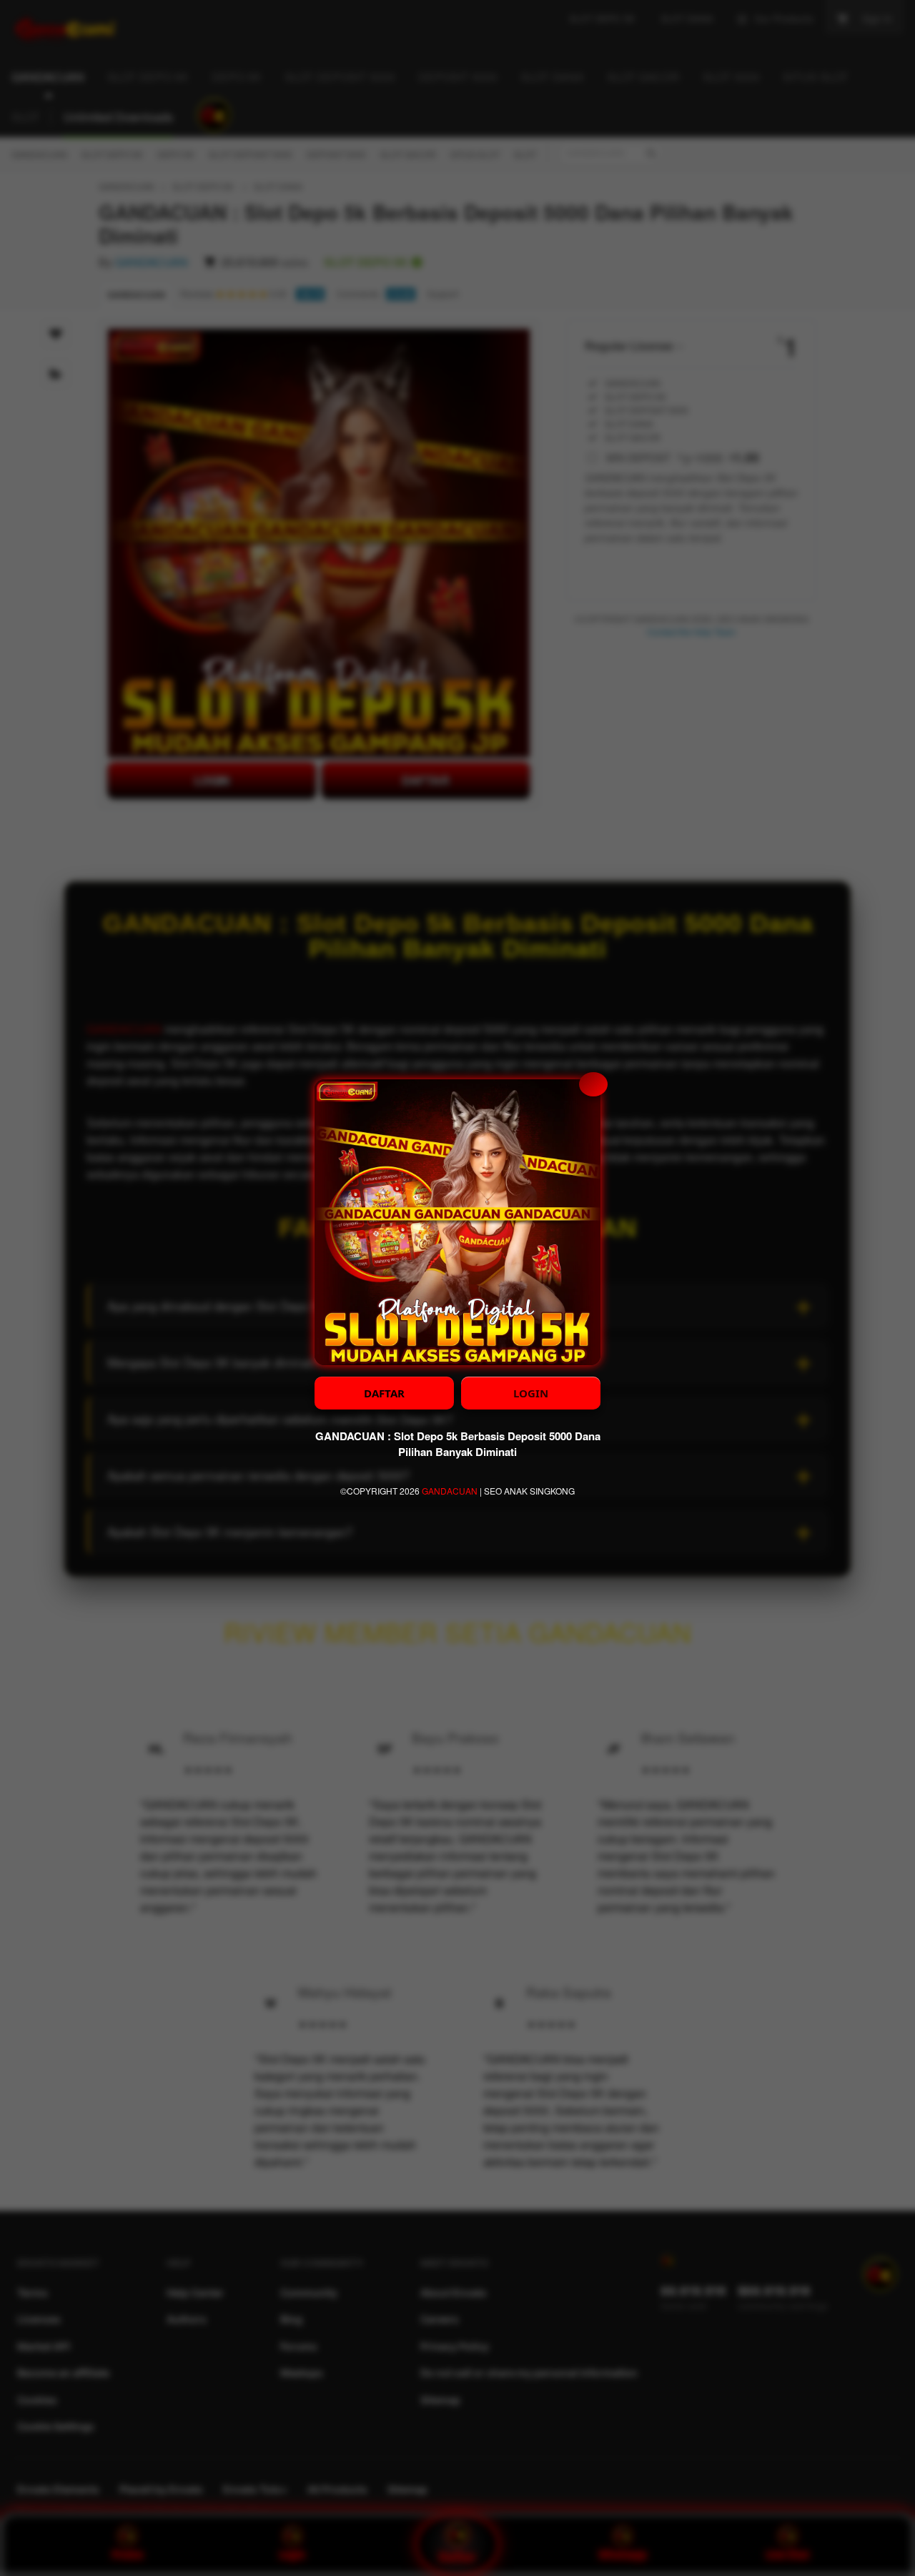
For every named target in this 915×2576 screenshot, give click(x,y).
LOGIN (531, 1393)
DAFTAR (384, 1393)
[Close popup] (593, 1084)
